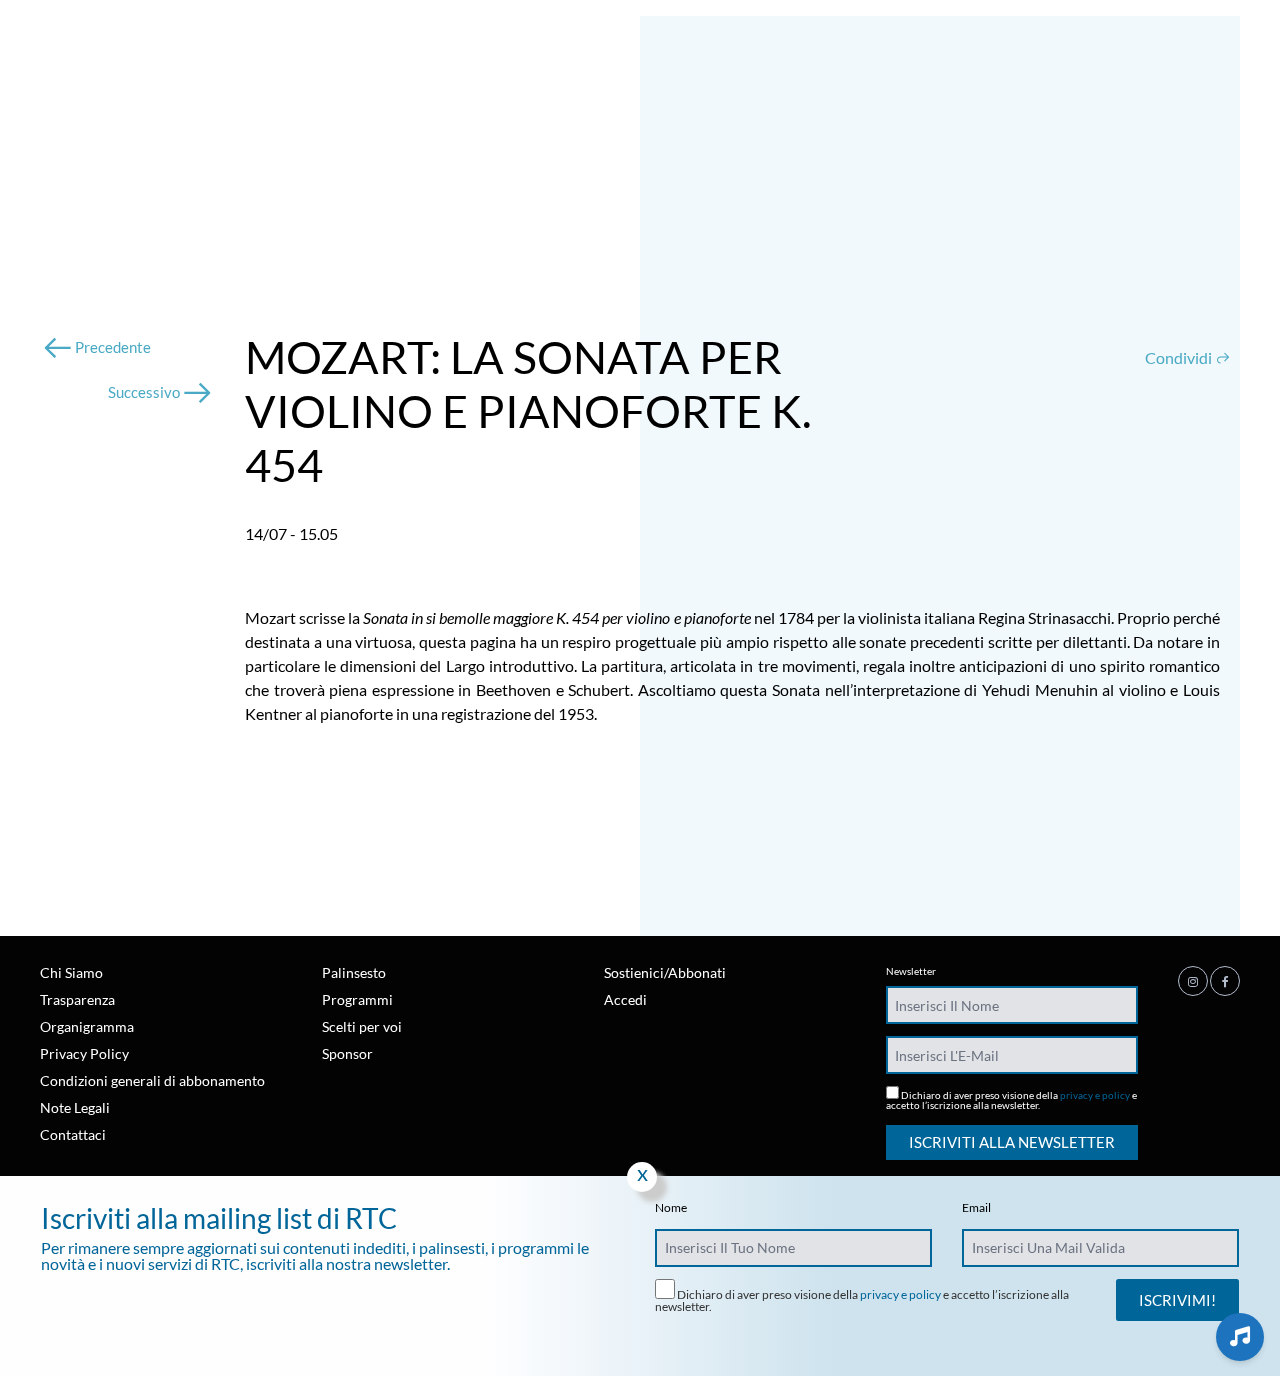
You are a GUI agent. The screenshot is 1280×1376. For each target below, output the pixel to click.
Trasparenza (77, 999)
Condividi (1180, 357)
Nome (671, 1208)
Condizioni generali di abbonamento (152, 1080)
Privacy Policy (84, 1053)
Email (976, 1208)
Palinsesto (354, 972)
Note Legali (75, 1107)
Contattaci (73, 1134)
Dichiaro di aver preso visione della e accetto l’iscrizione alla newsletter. (1011, 1099)
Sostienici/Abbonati (665, 972)
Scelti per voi (362, 1026)
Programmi (357, 999)
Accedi (625, 999)
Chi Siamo (71, 972)
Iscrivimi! (1177, 1300)
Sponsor (347, 1053)
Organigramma (87, 1026)
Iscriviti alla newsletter (1012, 1142)
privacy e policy (1095, 1095)
